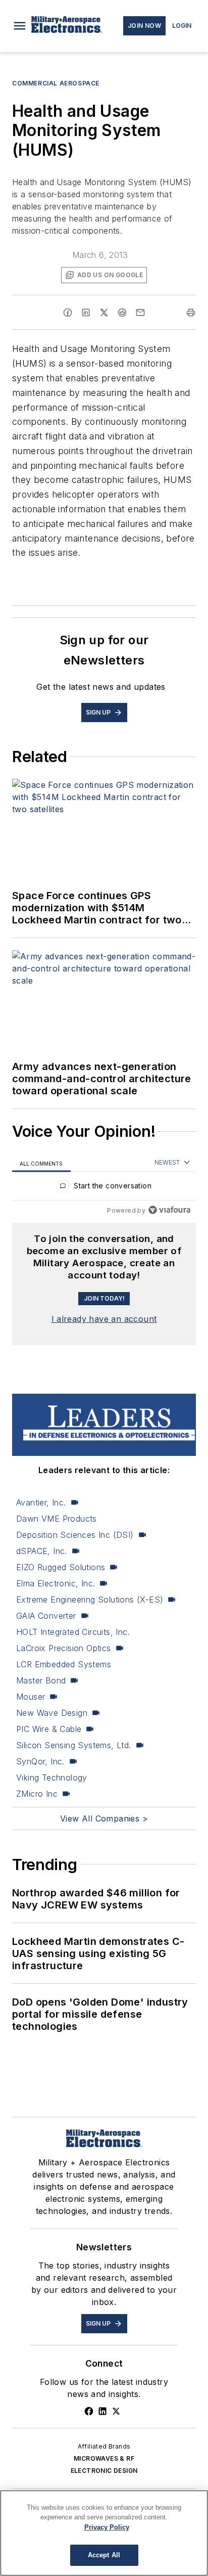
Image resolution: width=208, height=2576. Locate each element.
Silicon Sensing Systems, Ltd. (74, 1745)
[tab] (41, 1163)
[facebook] (68, 313)
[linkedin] (86, 313)
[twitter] (104, 313)
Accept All (104, 2555)
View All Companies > (104, 1818)
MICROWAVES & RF (104, 2458)
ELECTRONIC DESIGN (104, 2471)
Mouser (31, 1697)
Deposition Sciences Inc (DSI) (75, 1535)
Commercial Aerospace (56, 83)
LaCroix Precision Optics (64, 1648)
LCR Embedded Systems (64, 1664)
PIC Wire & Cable (49, 1729)
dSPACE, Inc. (42, 1551)
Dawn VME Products (57, 1519)
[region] (104, 1188)
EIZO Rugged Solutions (61, 1567)
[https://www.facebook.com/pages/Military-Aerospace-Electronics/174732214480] (89, 2411)
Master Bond (41, 1680)
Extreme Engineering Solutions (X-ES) (90, 1600)
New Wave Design (52, 1713)
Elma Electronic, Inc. (56, 1583)
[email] (140, 313)
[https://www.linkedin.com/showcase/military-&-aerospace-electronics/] (102, 2411)
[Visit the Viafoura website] (169, 1210)
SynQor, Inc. (40, 1761)
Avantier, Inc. (41, 1502)
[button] (20, 26)
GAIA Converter (46, 1616)
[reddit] (122, 313)
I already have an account (104, 1319)
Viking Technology (52, 1778)
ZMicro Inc (37, 1794)
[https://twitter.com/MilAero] (116, 2411)
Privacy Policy (107, 2527)
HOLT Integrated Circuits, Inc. (73, 1632)
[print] (191, 313)
